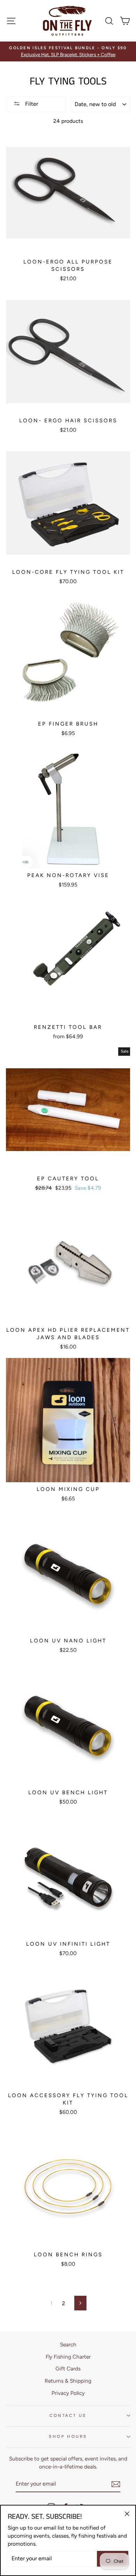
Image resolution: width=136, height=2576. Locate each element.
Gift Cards (68, 2369)
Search (68, 2344)
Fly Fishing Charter (68, 2357)
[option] (68, 51)
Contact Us (68, 2415)
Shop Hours (68, 2436)
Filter (31, 104)
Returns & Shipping (68, 2381)
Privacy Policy (68, 2393)
